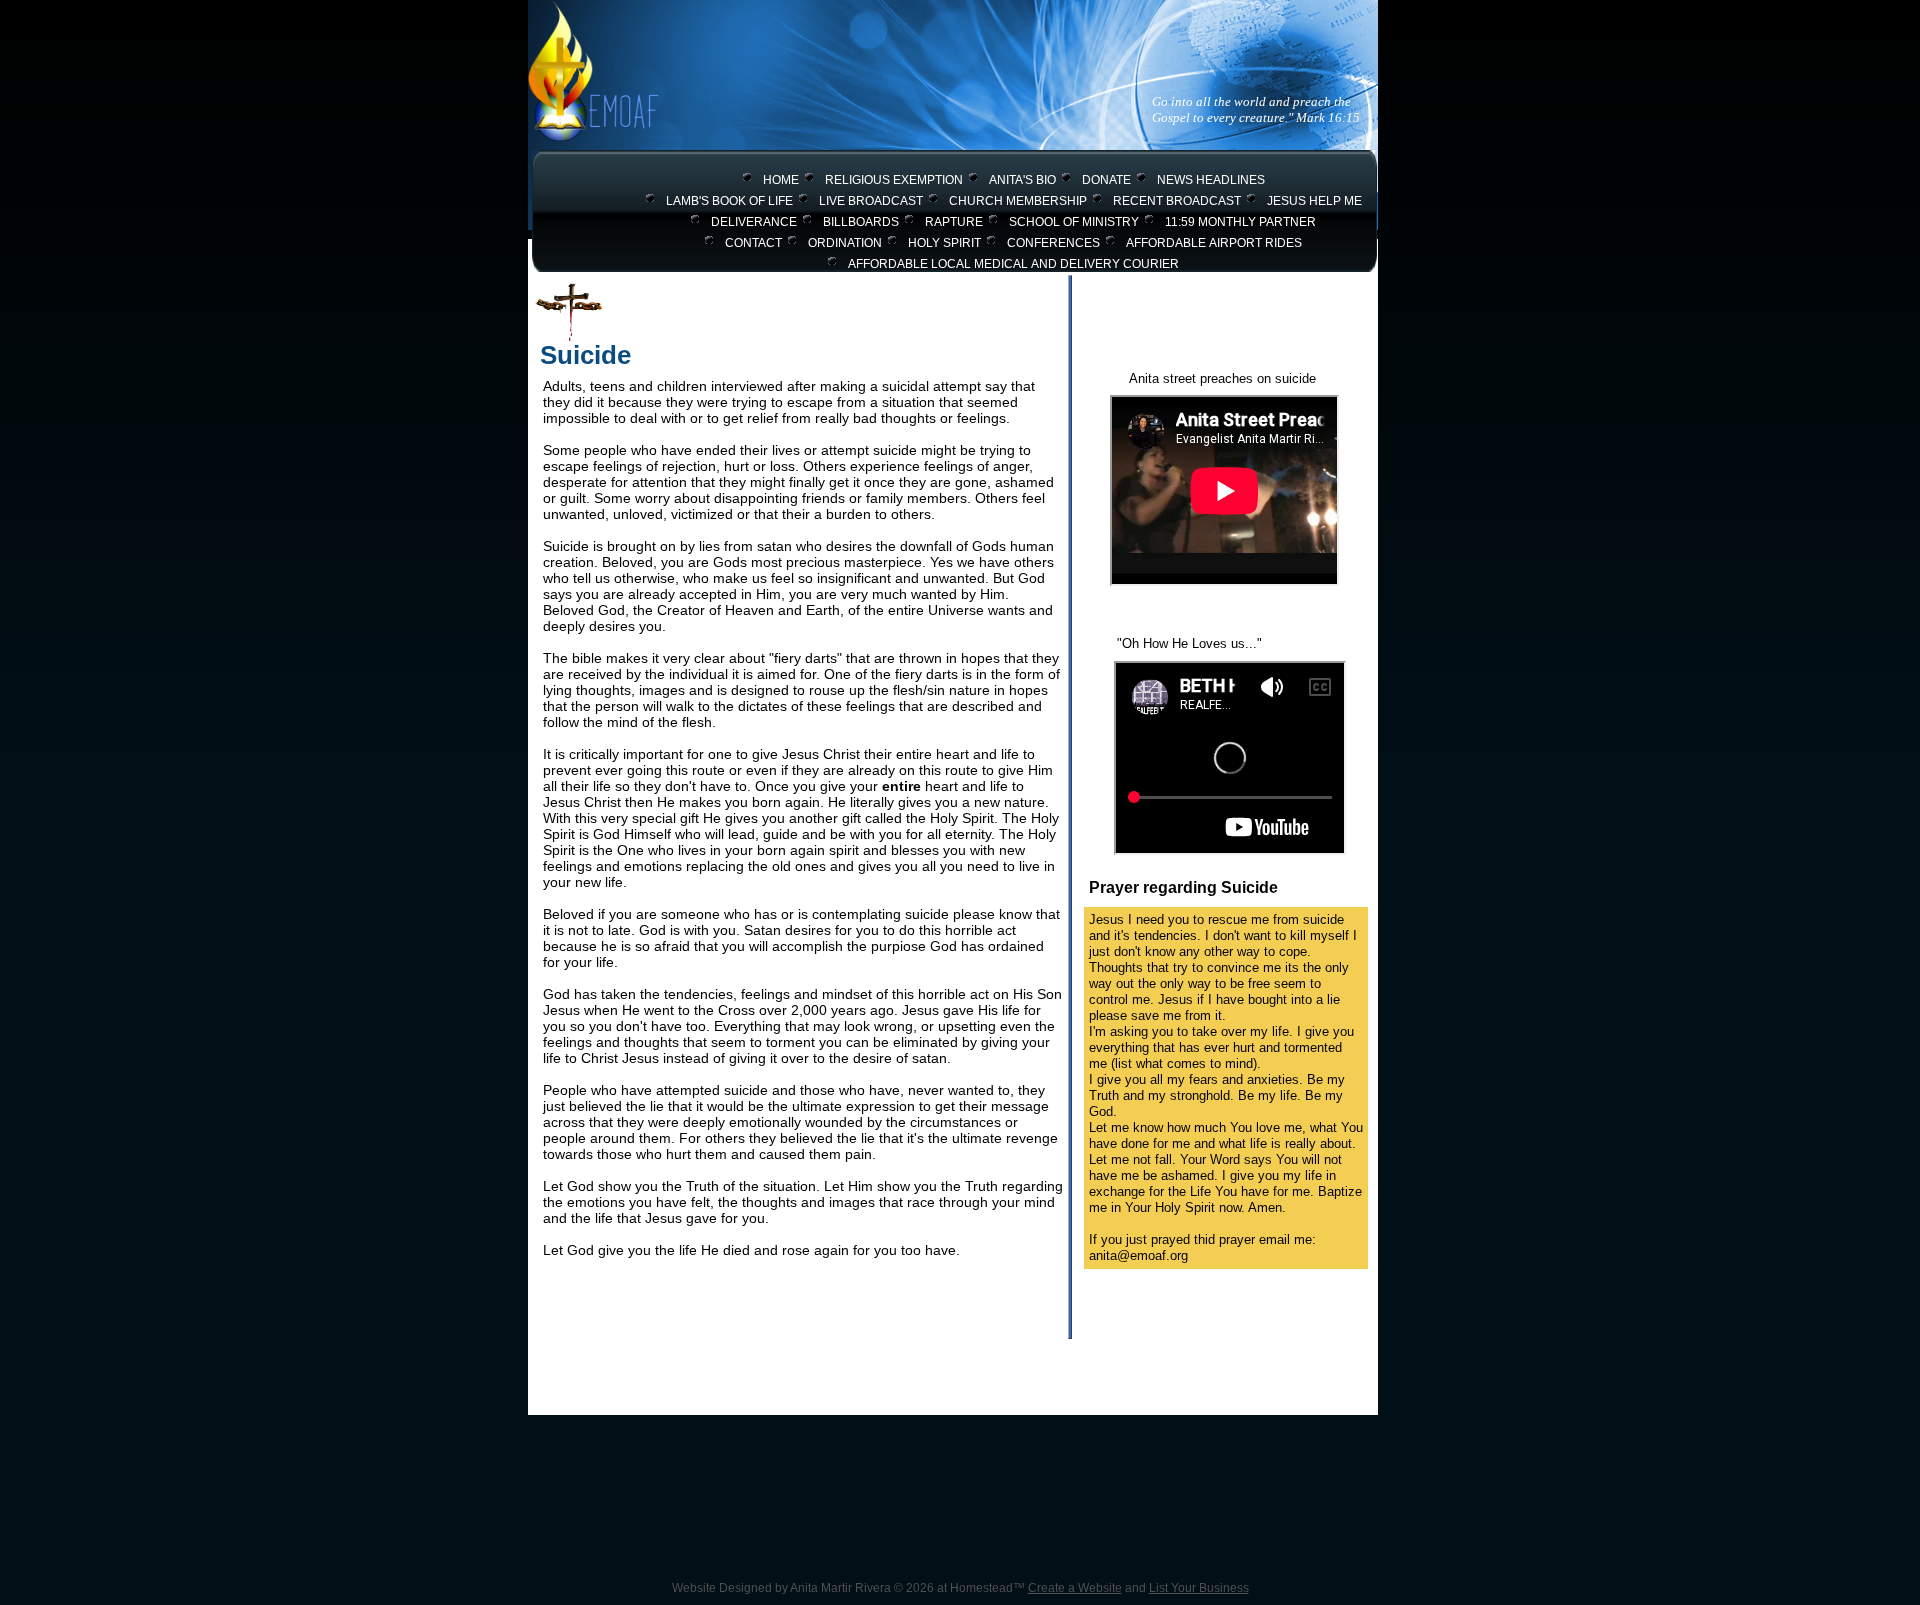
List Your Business (1199, 1588)
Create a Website (1075, 1588)
